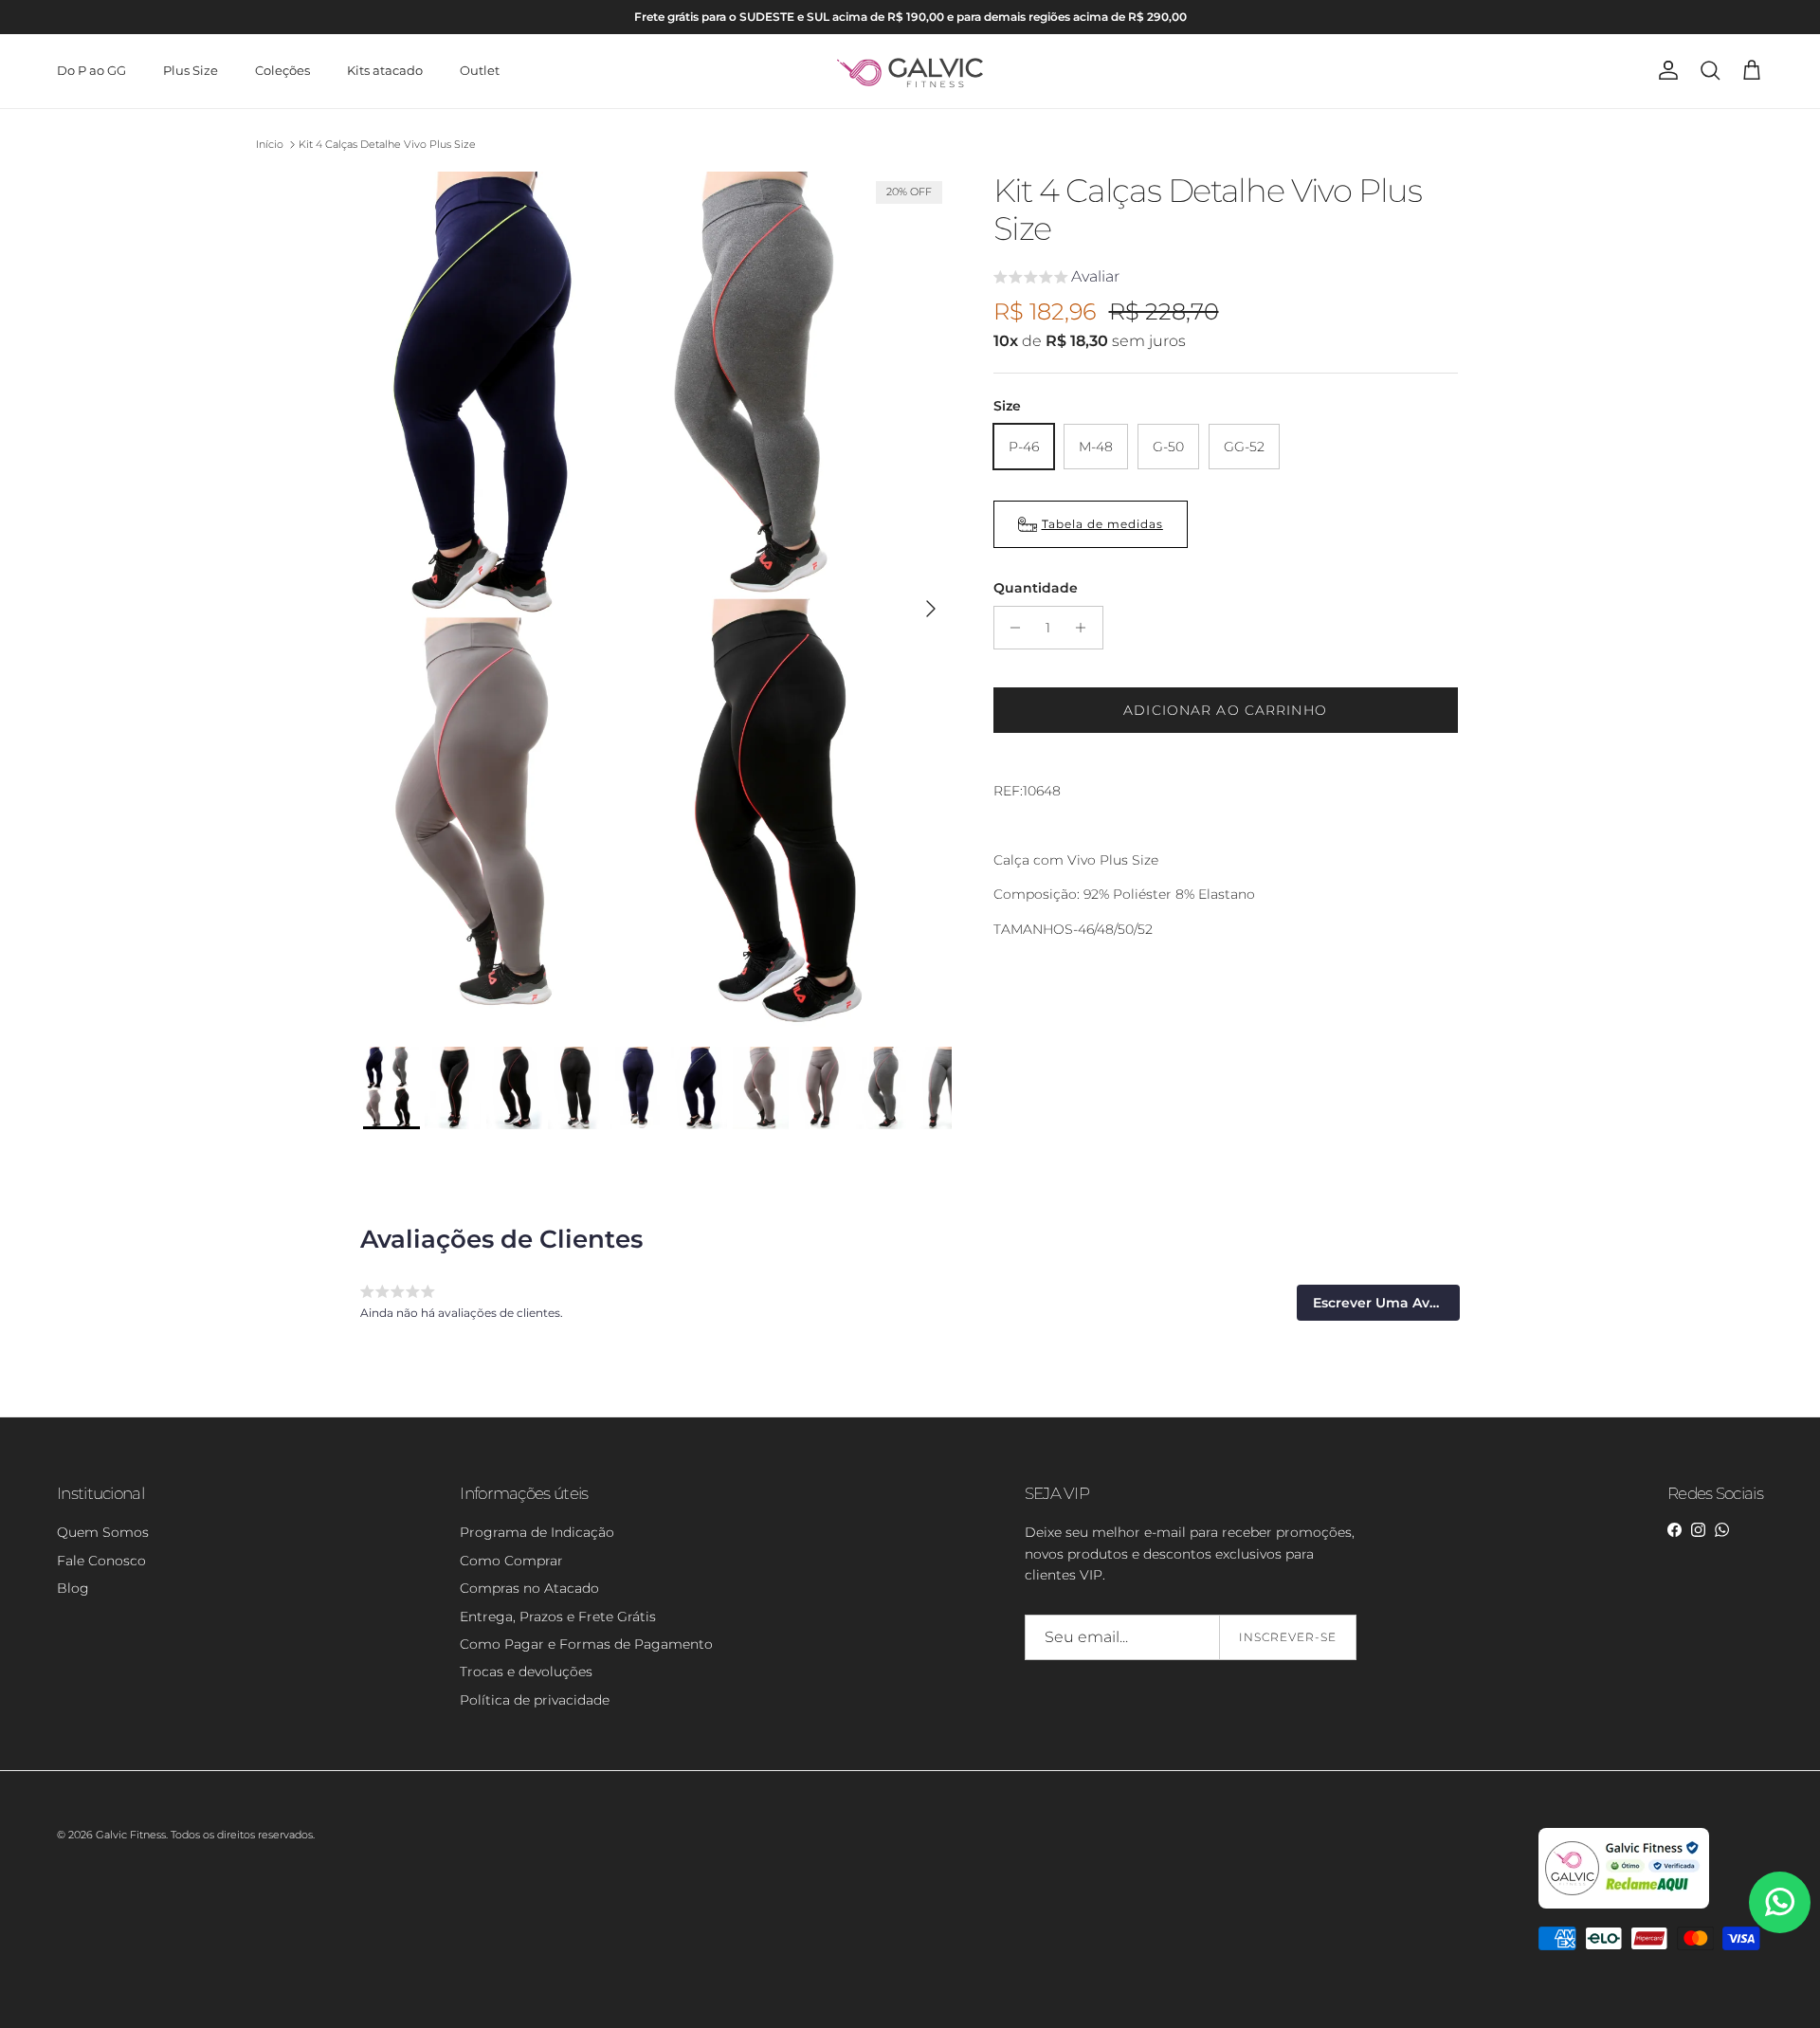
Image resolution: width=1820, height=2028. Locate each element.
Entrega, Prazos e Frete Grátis (558, 1617)
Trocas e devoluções (526, 1672)
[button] (1056, 279)
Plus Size (191, 70)
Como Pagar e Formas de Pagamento (586, 1644)
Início (270, 144)
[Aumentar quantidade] (1086, 628)
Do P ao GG (91, 70)
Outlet (480, 70)
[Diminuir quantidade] (1011, 628)
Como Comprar (511, 1561)
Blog (73, 1588)
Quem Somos (103, 1532)
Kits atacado (385, 70)
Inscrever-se (1288, 1637)
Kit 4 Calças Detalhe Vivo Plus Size (387, 144)
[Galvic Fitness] (910, 71)
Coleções (282, 70)
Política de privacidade (535, 1700)
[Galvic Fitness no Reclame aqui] (1624, 1905)
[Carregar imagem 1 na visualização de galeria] (657, 600)
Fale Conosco (101, 1561)
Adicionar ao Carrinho (1225, 710)
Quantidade (1036, 588)
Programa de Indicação (537, 1532)
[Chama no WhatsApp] (1780, 1902)
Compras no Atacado (529, 1588)
